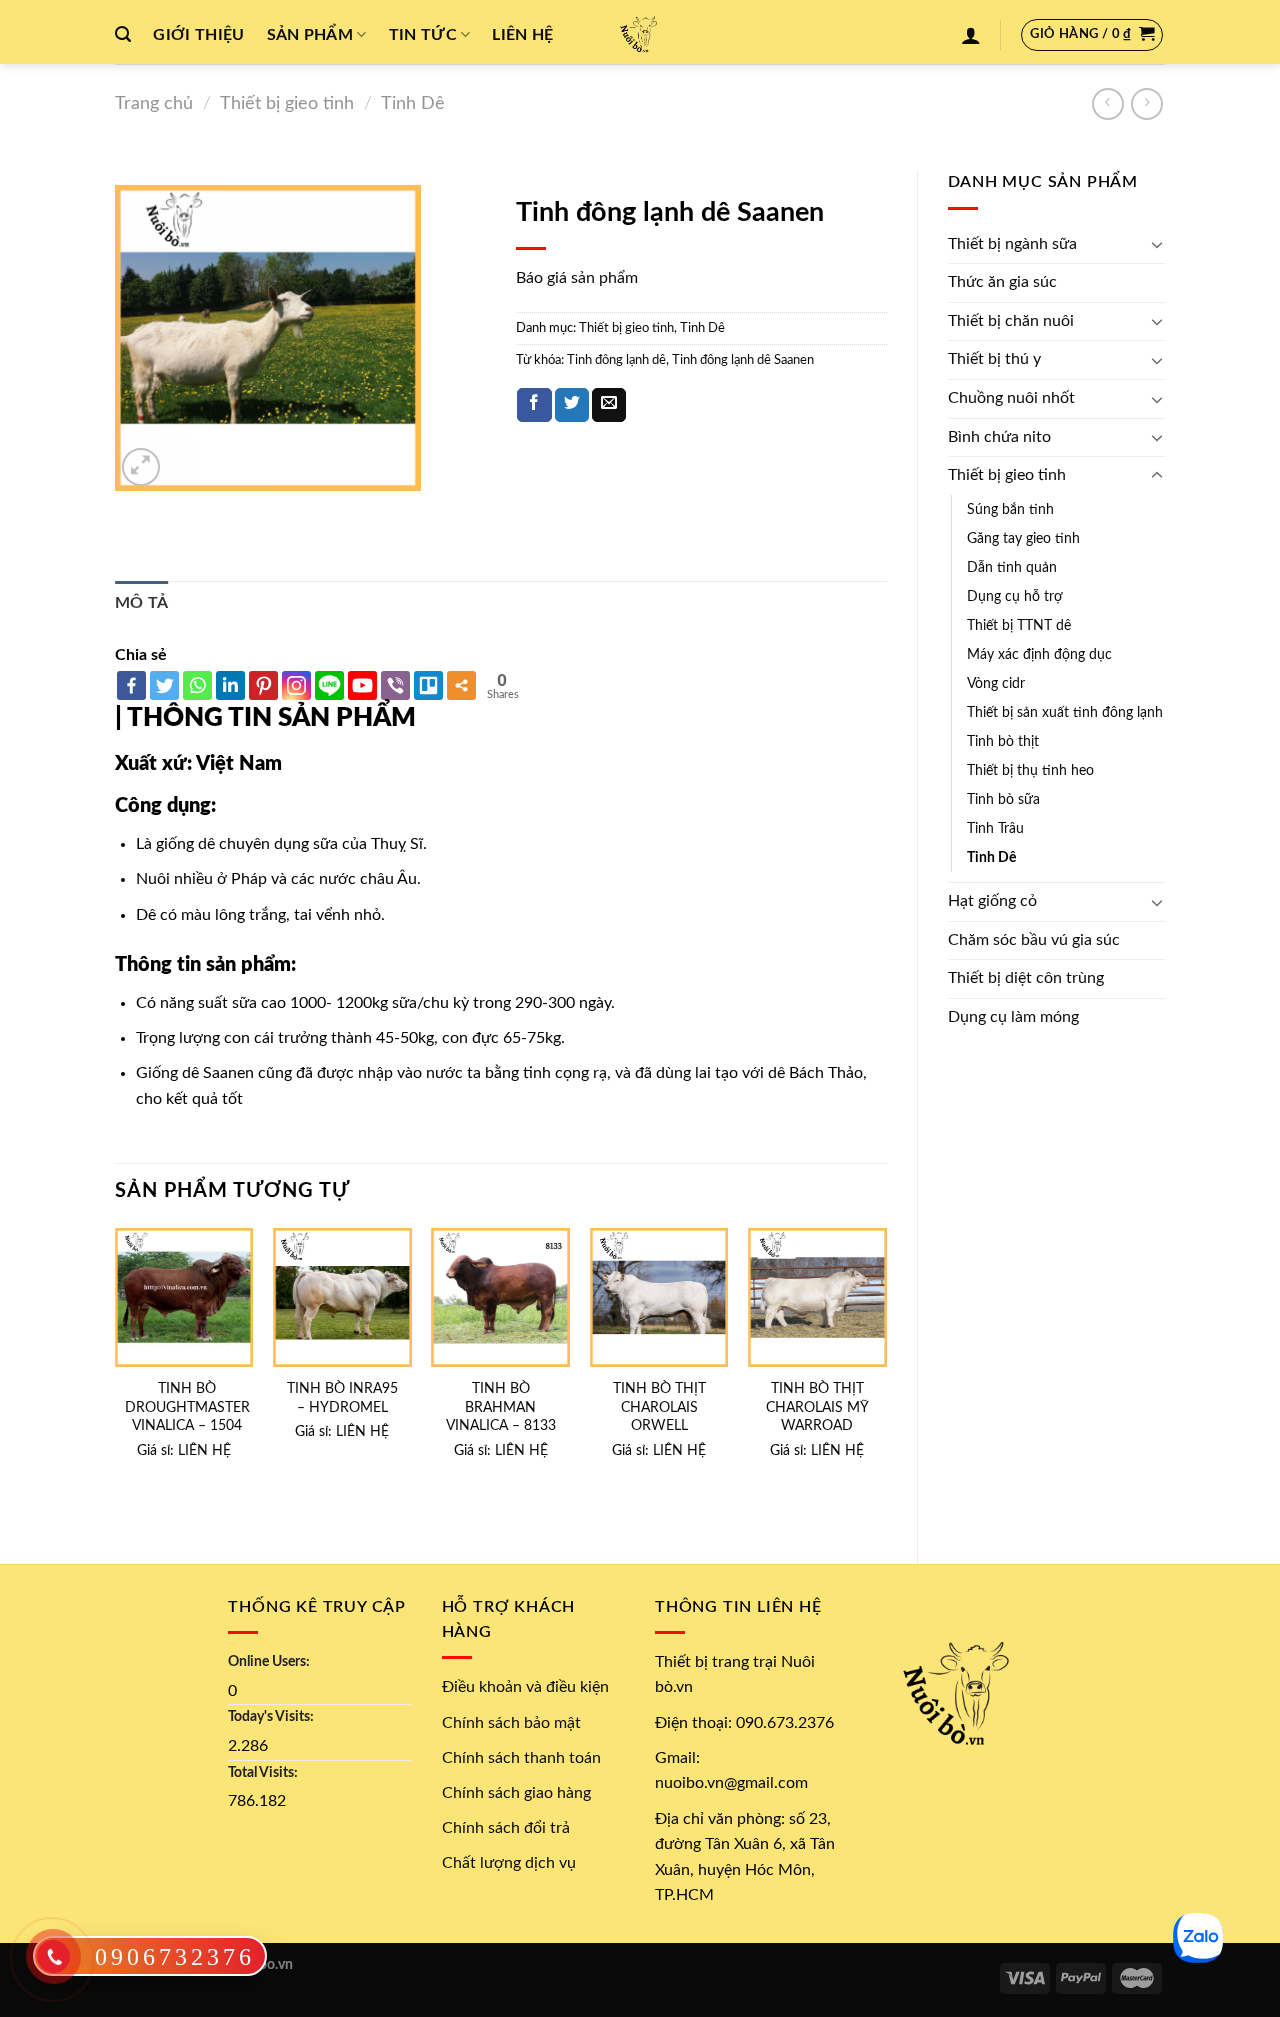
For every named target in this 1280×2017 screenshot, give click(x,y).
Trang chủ (154, 103)
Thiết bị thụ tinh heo (1030, 770)
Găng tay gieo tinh (1023, 538)
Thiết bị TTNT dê (1019, 625)
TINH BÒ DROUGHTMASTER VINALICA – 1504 (187, 1407)
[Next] (886, 1378)
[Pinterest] (263, 685)
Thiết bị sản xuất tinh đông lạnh (1065, 712)
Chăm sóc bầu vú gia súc (1034, 940)
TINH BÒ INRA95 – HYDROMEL (342, 1398)
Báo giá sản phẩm (577, 278)
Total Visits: (263, 1772)
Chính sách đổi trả (506, 1828)
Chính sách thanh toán (521, 1758)
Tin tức (423, 35)
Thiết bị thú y (994, 359)
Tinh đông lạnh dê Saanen (743, 360)
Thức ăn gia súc (1002, 282)
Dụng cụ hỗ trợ (1015, 596)
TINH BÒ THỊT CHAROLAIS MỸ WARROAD (817, 1407)
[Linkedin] (230, 685)
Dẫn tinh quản (1012, 567)
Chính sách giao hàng (516, 1793)
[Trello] (428, 685)
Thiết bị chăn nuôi (1011, 321)
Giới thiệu (198, 35)
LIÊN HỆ (204, 1450)
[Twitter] (164, 685)
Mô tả (142, 603)
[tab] (142, 604)
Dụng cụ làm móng (1013, 1017)
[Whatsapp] (197, 685)
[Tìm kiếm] (123, 34)
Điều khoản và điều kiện (525, 1687)
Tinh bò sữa (1003, 799)
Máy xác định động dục (1039, 654)
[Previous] (116, 1378)
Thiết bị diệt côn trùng (1026, 978)
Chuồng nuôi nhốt (1011, 398)
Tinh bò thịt (1003, 741)
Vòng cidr (996, 683)
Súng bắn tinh (1010, 509)
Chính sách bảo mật (511, 1723)
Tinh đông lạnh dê (616, 360)
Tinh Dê (413, 103)
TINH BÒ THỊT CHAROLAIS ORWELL (659, 1407)
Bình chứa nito (999, 437)
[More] (461, 685)
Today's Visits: (271, 1716)
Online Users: (269, 1661)
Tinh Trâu (995, 828)
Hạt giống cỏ (992, 901)
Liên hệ (522, 35)
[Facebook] (131, 685)
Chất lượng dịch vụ (509, 1863)
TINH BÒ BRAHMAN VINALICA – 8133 (501, 1407)
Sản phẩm (310, 35)
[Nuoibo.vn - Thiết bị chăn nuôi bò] (640, 32)
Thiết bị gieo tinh (287, 103)
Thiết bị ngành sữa (1012, 244)
